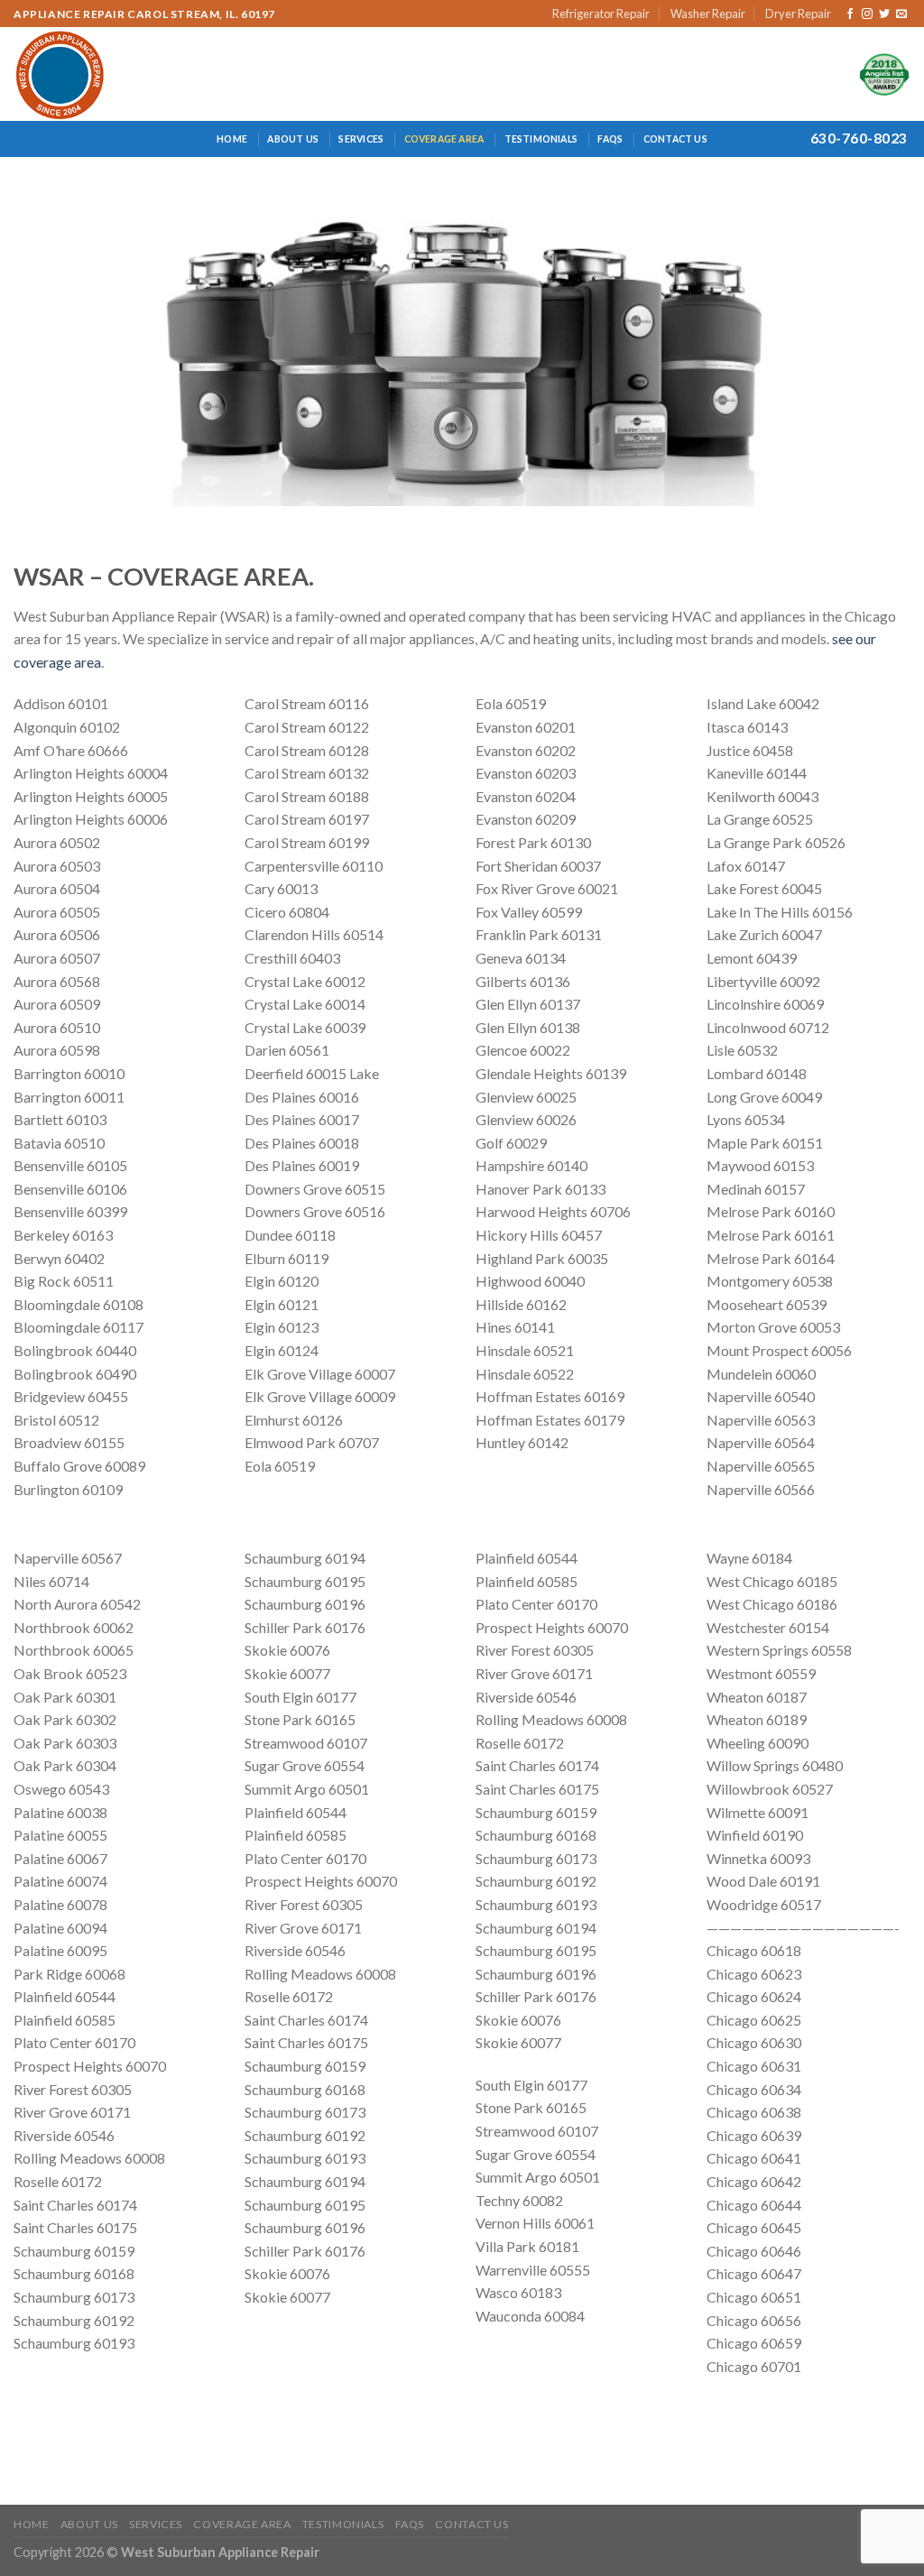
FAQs (610, 139)
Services (361, 139)
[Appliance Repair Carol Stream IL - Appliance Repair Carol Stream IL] (93, 74)
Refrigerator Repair (601, 14)
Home (232, 139)
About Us (293, 139)
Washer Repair (708, 14)
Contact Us (675, 139)
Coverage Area (444, 139)
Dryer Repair (798, 14)
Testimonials (541, 139)
